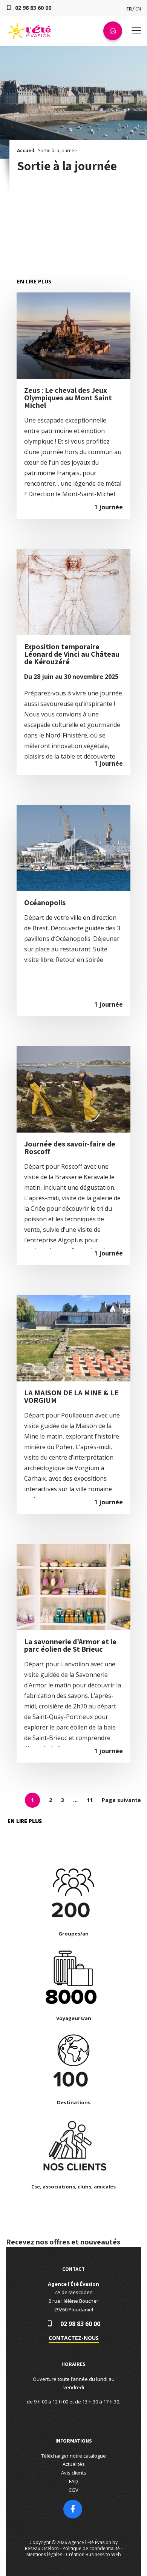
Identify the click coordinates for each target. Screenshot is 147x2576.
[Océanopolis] (73, 805)
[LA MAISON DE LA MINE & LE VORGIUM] (73, 1295)
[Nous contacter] (113, 31)
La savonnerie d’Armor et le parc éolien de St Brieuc (70, 1645)
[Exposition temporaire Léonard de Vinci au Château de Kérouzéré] (73, 549)
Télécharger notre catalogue (73, 2456)
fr (129, 9)
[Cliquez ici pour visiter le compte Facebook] (73, 2510)
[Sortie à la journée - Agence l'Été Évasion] (30, 38)
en (138, 9)
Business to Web (103, 2554)
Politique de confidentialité (91, 2548)
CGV (73, 2490)
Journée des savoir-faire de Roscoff (70, 1148)
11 (90, 1800)
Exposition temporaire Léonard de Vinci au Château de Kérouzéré (72, 654)
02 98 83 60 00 (80, 2324)
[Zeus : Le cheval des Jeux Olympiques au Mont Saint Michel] (73, 292)
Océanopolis (45, 903)
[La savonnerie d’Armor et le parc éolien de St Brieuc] (73, 1544)
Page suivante (121, 1800)
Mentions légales (44, 2554)
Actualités (74, 2464)
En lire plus (34, 281)
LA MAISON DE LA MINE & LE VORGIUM (71, 1396)
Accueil (26, 151)
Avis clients (74, 2473)
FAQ (73, 2481)
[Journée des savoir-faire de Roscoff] (73, 1046)
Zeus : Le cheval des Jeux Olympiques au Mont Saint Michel (68, 398)
